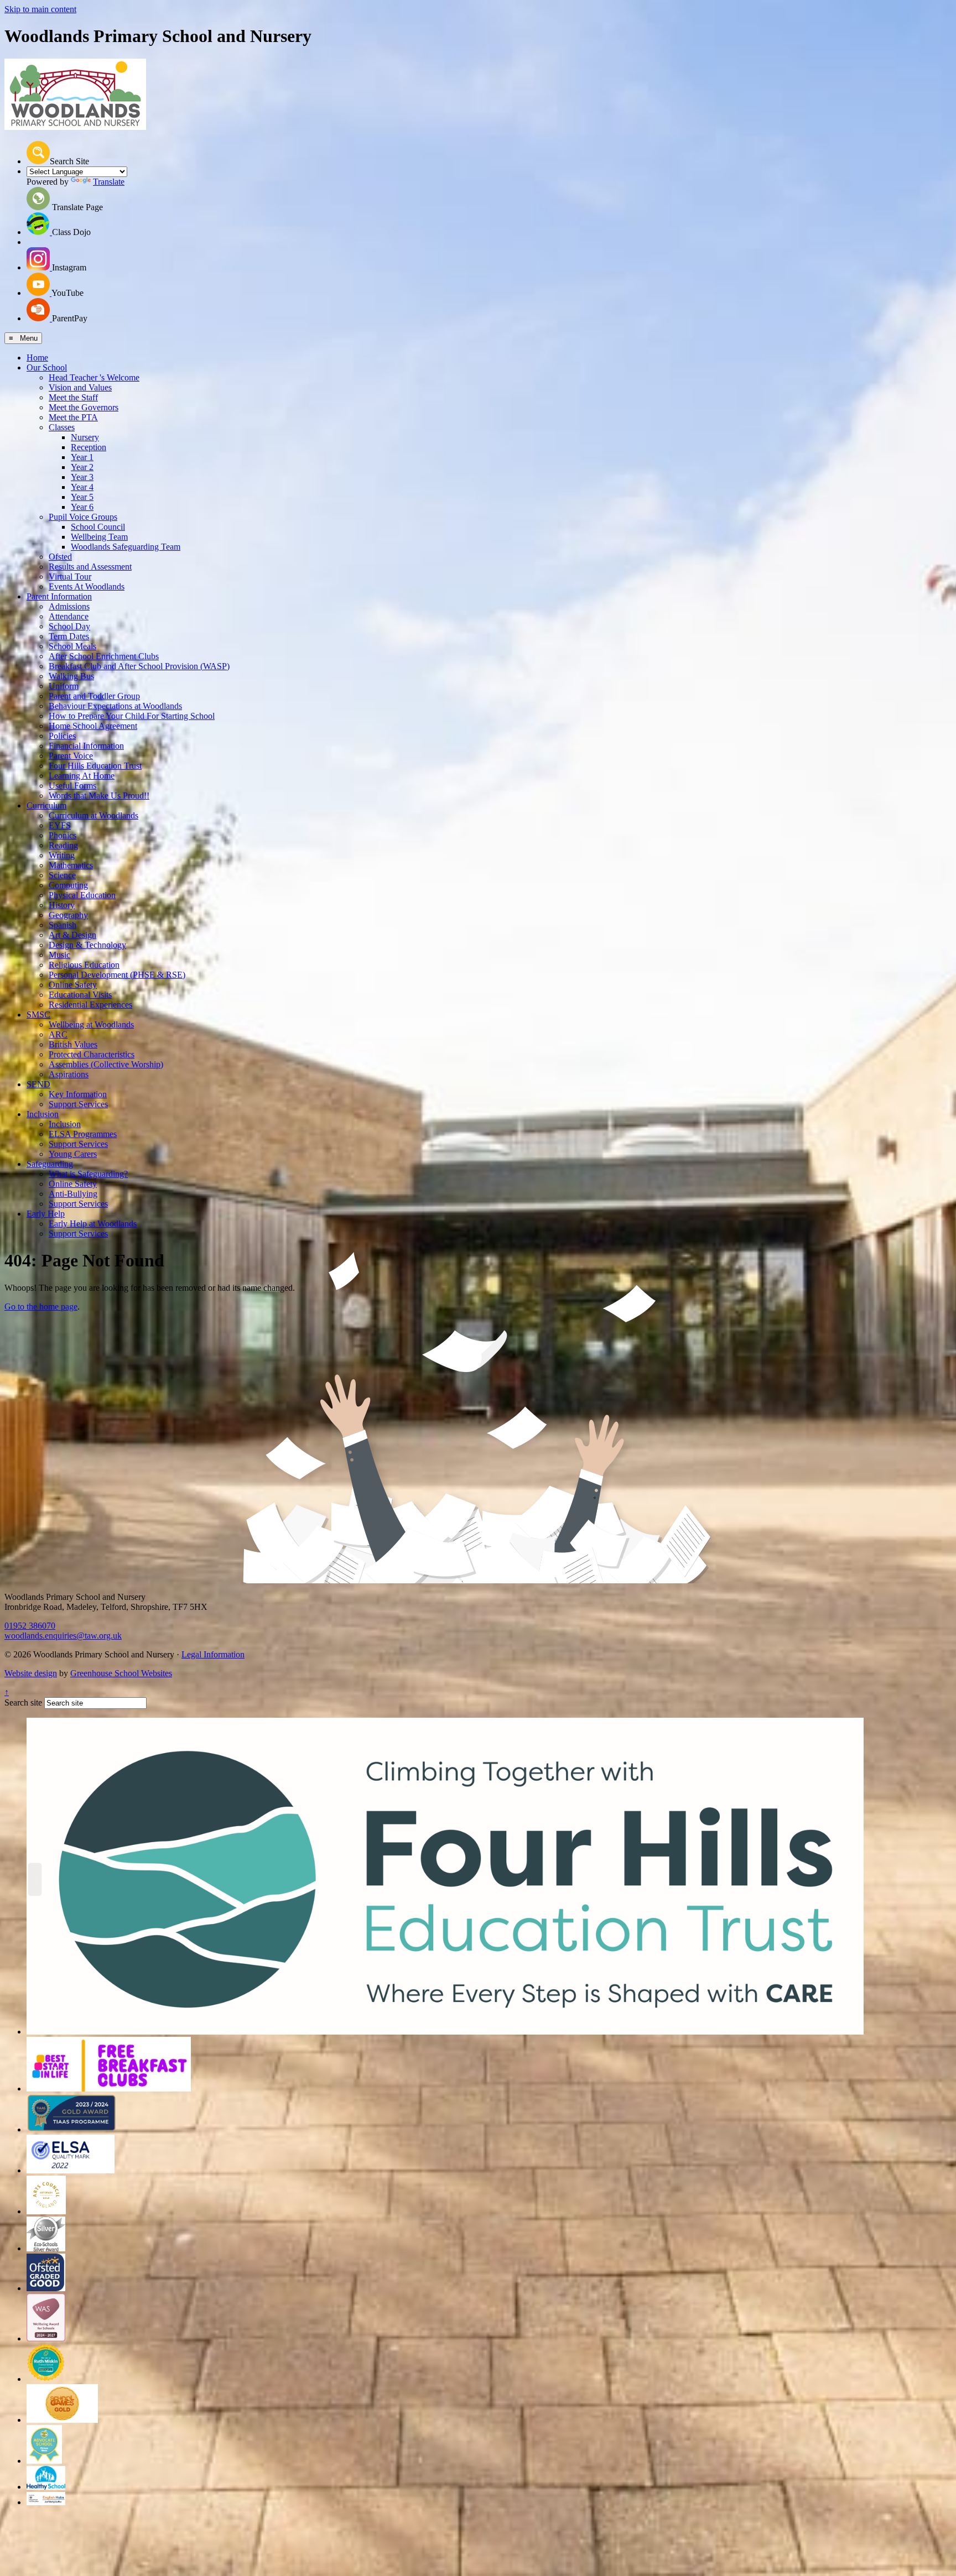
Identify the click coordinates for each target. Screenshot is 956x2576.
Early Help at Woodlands (93, 1224)
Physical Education (82, 895)
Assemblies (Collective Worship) (106, 1064)
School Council (98, 527)
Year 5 (82, 497)
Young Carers (73, 1154)
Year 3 (82, 477)
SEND (38, 1084)
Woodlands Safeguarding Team (126, 547)
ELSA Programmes (83, 1134)
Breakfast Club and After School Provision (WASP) (139, 666)
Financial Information (86, 746)
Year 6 (82, 507)
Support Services (78, 1104)
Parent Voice (71, 756)
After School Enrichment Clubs (104, 656)
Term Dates (69, 636)
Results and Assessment (90, 567)
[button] (38, 153)
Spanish (63, 925)
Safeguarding (50, 1164)
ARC (58, 1034)
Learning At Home (82, 776)
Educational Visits (80, 995)
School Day (69, 626)
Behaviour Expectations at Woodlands (115, 706)
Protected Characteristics (92, 1054)
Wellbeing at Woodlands (91, 1024)
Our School (47, 367)
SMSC (38, 1015)
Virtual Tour (70, 577)
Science (62, 875)
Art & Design (72, 935)
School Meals (72, 646)
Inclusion (43, 1114)
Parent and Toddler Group (94, 696)
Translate (109, 182)
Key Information (78, 1094)
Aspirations (69, 1074)
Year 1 (82, 457)
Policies (62, 736)
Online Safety (73, 985)
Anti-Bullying (73, 1194)
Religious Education (84, 965)
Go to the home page (41, 1307)
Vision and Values (80, 387)
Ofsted (60, 557)
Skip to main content (40, 9)
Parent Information (59, 596)
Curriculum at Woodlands (93, 815)
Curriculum (46, 805)
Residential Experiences (90, 1005)
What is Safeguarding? (88, 1174)
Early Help (46, 1214)
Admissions (69, 606)
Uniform (64, 686)
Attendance (69, 616)
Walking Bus (71, 676)
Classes (62, 427)
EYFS (60, 825)
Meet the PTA (73, 417)
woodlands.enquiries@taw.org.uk (63, 1636)
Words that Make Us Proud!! (99, 796)
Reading (63, 845)
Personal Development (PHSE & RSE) (117, 975)
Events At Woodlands (87, 586)
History (62, 905)
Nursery (85, 437)
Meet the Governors (84, 407)
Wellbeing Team (99, 537)
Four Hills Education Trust (95, 766)
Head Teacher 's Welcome (94, 377)
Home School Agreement (93, 726)
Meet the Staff (73, 397)
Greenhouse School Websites (121, 1673)
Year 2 (82, 467)
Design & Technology (87, 945)
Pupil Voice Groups (83, 517)
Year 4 (82, 487)
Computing (68, 885)
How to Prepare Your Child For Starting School (132, 716)
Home (37, 358)
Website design (31, 1673)
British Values (73, 1044)
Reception (89, 447)
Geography (68, 915)
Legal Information (213, 1654)
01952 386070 (30, 1626)
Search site (23, 1702)
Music (59, 955)
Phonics (63, 835)
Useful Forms (72, 786)
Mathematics (71, 865)
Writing (62, 855)
